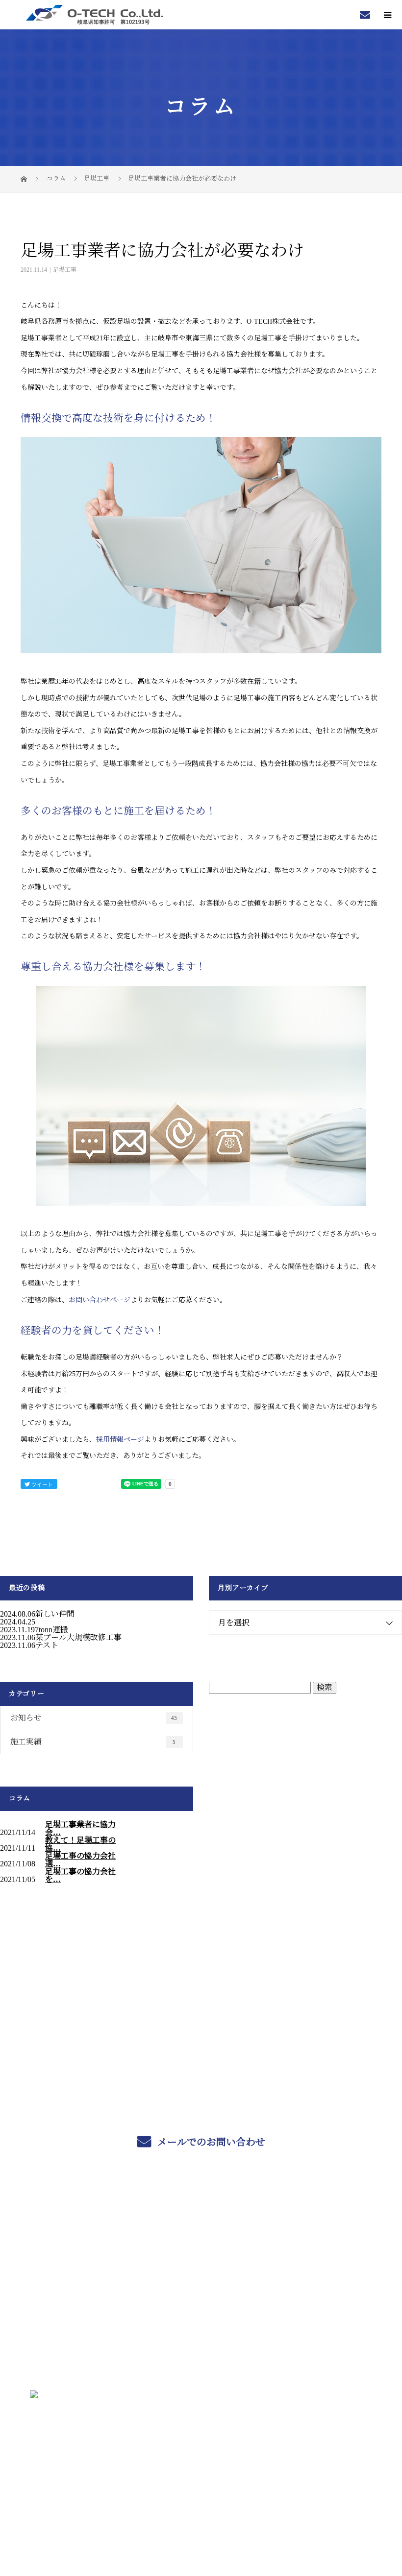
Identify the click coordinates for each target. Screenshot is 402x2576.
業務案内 (201, 2239)
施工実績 (93, 1742)
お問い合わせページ (100, 1300)
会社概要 (201, 2308)
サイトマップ (201, 2354)
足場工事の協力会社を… (80, 1876)
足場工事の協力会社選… (80, 1860)
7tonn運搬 (51, 1630)
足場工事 (97, 179)
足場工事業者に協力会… (80, 1829)
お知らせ (94, 1718)
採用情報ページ (120, 1440)
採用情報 (201, 2285)
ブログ (201, 2331)
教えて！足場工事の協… (80, 1844)
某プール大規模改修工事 (78, 1637)
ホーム (201, 2216)
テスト (47, 1645)
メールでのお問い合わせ (210, 2142)
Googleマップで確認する (201, 2441)
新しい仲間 (55, 1614)
